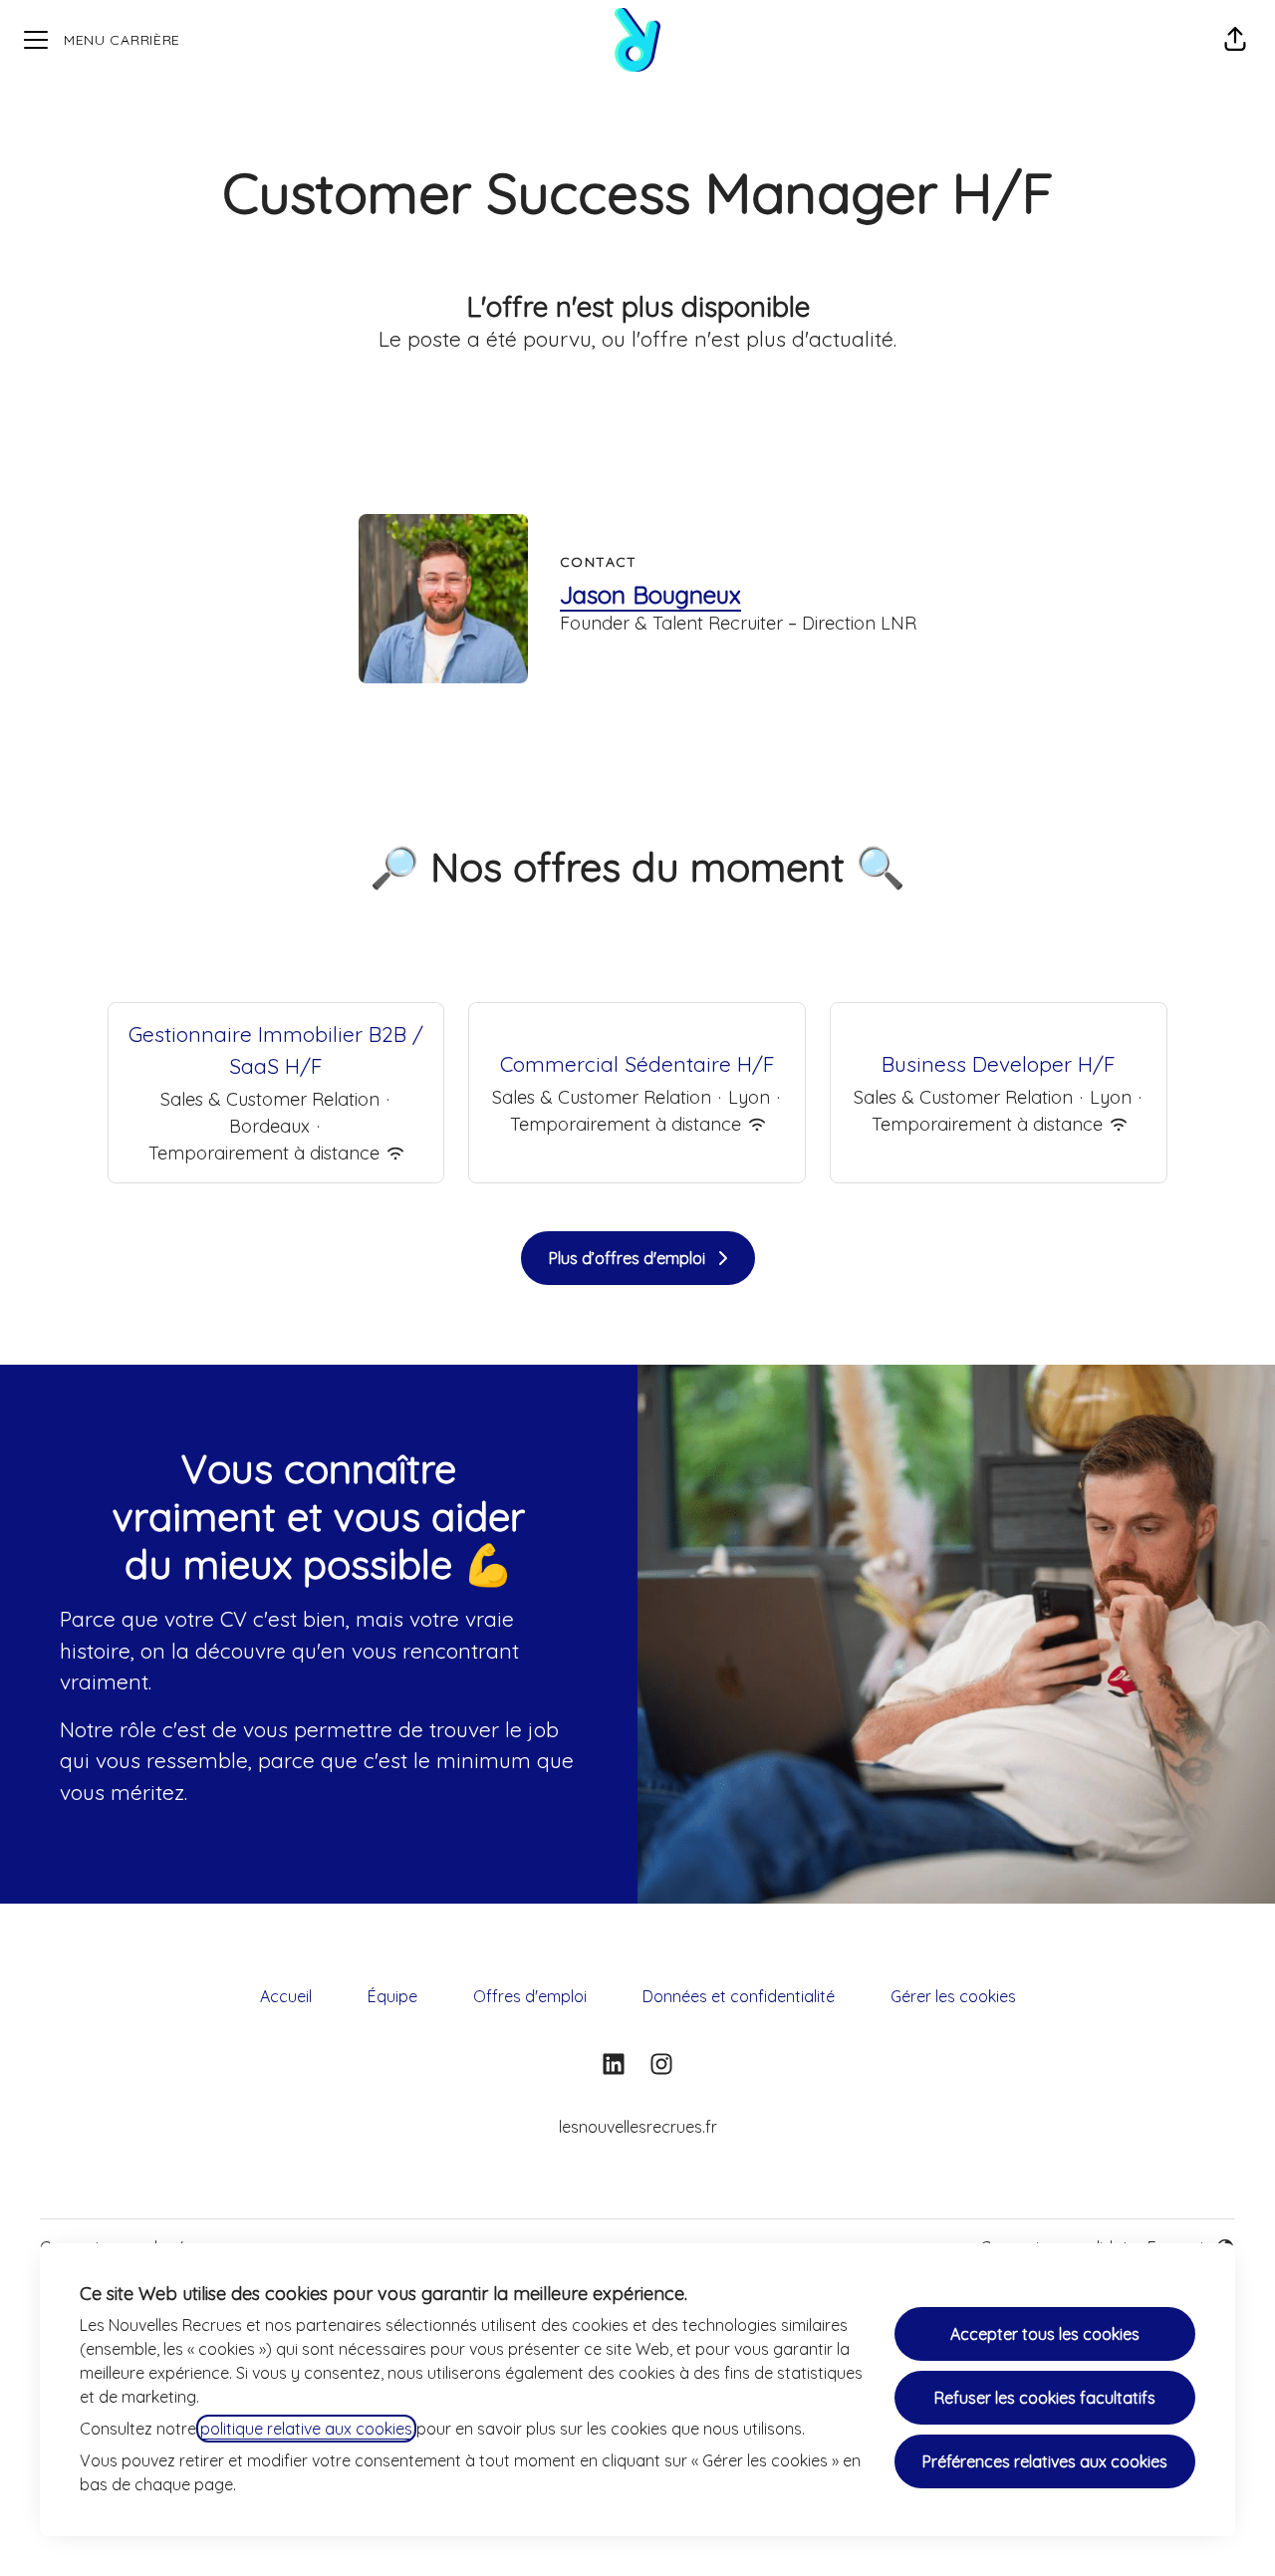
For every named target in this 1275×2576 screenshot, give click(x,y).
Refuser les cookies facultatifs (1045, 2398)
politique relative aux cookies (306, 2429)
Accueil (286, 1996)
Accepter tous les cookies (1045, 2334)
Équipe (392, 1996)
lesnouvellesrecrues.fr (638, 2127)
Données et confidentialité (739, 1996)
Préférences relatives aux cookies (1045, 2461)
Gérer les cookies (953, 1996)
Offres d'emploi (530, 1996)
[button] (1235, 40)
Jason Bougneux (650, 595)
